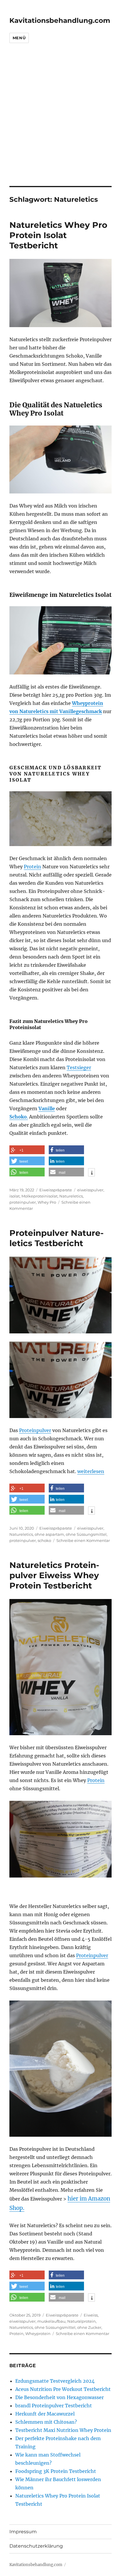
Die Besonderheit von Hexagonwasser (59, 2397)
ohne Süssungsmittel (86, 1534)
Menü (19, 38)
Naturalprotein (81, 2321)
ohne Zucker (89, 2327)
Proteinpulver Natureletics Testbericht (57, 1238)
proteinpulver (23, 1202)
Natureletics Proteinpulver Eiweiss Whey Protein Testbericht (54, 1575)
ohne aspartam (49, 1534)
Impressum (23, 2532)
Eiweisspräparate (56, 1190)
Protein (32, 867)
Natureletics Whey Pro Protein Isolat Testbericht (58, 235)
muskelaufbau (51, 2321)
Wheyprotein (38, 2334)
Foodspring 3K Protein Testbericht (56, 2471)
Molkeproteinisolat (40, 1196)
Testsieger (79, 1067)
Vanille (47, 1108)
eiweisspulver (90, 1190)
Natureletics (71, 1196)
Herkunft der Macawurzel (45, 2414)
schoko (44, 1540)
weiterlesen (91, 1471)
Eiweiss (91, 2315)
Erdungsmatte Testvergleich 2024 (55, 2381)
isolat (15, 1196)
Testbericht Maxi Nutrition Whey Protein (63, 2430)
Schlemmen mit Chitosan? (46, 2422)
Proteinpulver (35, 1430)
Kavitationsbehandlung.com (60, 21)
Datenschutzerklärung (36, 2546)
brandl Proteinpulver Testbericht (54, 2406)
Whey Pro (47, 1202)
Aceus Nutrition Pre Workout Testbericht (63, 2389)
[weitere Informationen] (91, 1173)
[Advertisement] (60, 123)
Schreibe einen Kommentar (83, 1540)
